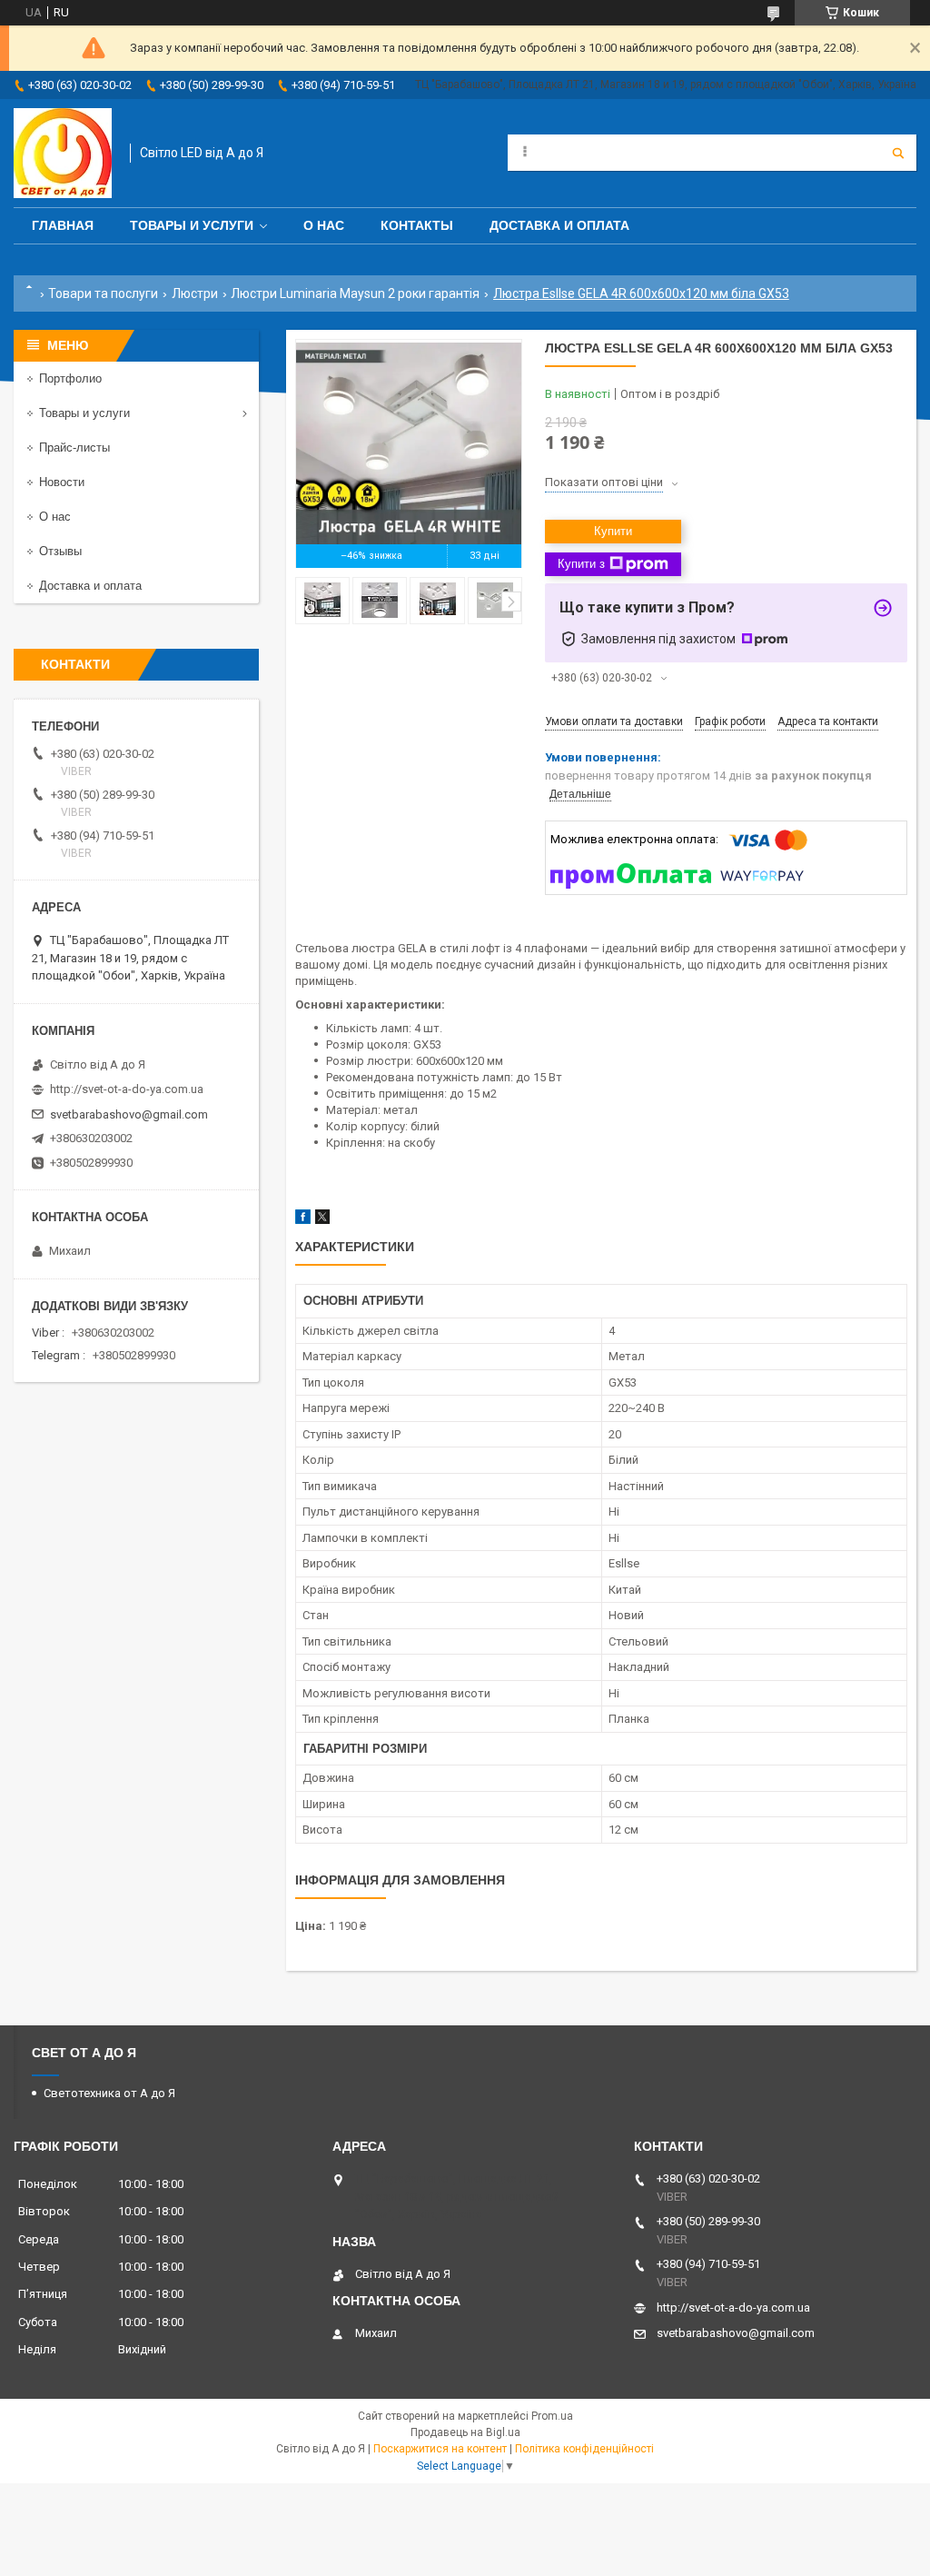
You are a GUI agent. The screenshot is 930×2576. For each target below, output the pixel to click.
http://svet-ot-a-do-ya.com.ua (127, 1089)
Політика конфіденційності (584, 2449)
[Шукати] (898, 153)
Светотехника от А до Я (109, 2093)
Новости (62, 482)
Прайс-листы (74, 448)
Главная (63, 225)
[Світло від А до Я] (63, 153)
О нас (324, 225)
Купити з (581, 564)
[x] (322, 1220)
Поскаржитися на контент (440, 2449)
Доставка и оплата (559, 225)
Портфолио (70, 378)
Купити (613, 531)
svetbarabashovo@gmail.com (129, 1114)
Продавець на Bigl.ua (465, 2432)
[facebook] (303, 1220)
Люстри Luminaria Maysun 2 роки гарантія (355, 293)
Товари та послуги (103, 293)
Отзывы (60, 551)
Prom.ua (552, 2416)
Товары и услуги (192, 225)
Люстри (195, 293)
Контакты (417, 225)
